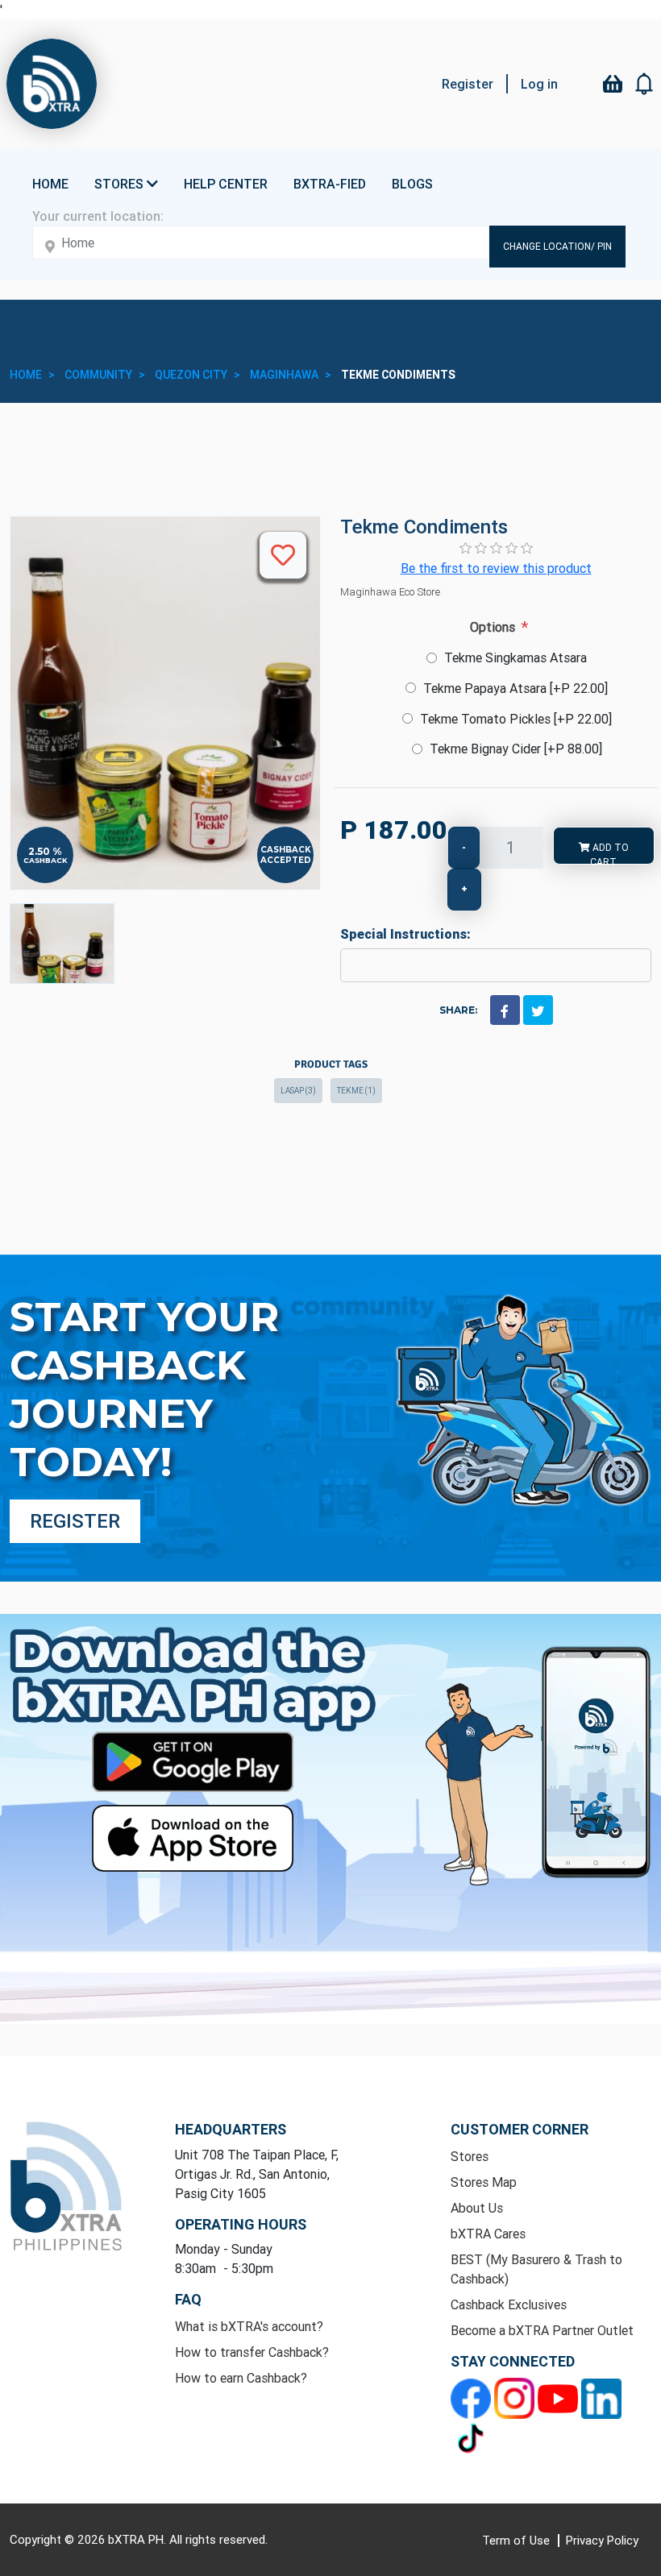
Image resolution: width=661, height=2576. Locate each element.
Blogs (412, 184)
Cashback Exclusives (509, 2304)
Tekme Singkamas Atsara (515, 657)
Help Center (226, 184)
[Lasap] (62, 944)
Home (50, 184)
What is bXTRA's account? (249, 2326)
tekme (356, 1091)
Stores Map (484, 2182)
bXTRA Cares (488, 2234)
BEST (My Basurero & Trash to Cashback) (536, 2269)
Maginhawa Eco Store (390, 592)
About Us (477, 2208)
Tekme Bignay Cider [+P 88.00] (516, 749)
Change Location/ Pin (557, 246)
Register (468, 84)
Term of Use (518, 2540)
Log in (539, 84)
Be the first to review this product (496, 568)
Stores (470, 2156)
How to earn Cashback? (241, 2378)
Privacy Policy (602, 2540)
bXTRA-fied (330, 184)
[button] (645, 84)
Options (493, 627)
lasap (298, 1091)
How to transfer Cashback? (252, 2352)
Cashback (46, 860)
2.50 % (45, 852)
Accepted (286, 860)
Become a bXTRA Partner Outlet (542, 2330)
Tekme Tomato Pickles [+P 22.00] (516, 719)
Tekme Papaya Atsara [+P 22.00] (515, 688)
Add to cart (609, 853)
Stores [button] (121, 184)
